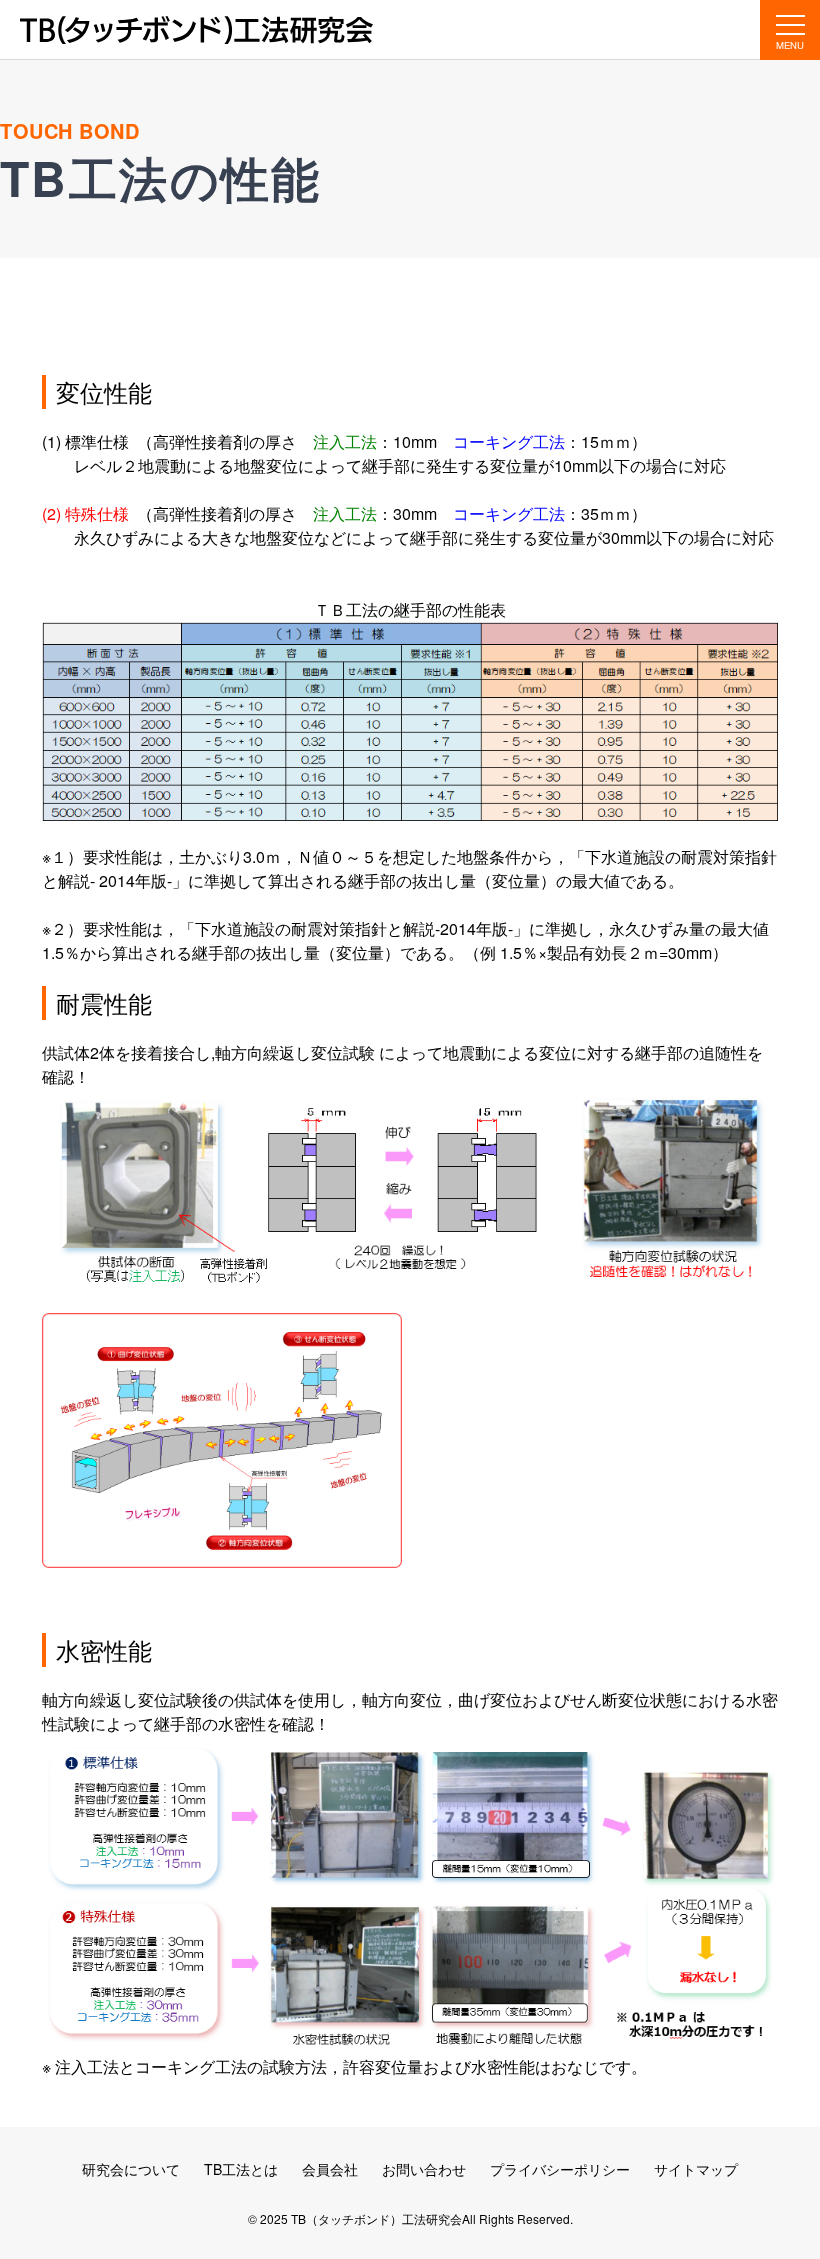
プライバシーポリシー (560, 2169)
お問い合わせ (424, 2169)
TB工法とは (241, 2169)
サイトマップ (696, 2169)
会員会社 (330, 2169)
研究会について (131, 2169)
